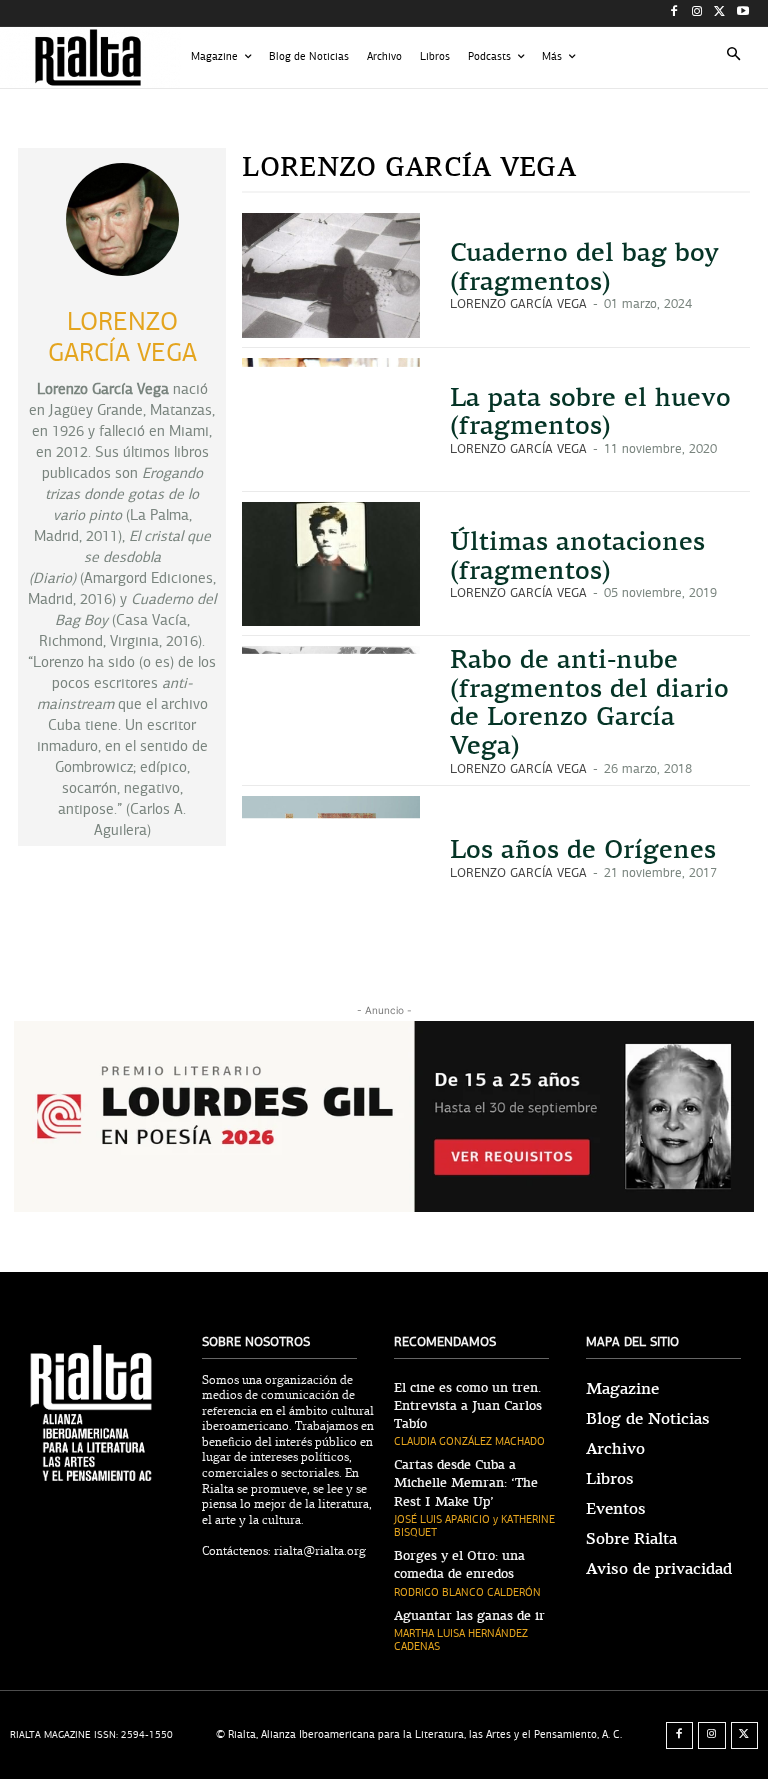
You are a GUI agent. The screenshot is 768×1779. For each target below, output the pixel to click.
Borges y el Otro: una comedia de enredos (459, 1565)
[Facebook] (674, 13)
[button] (734, 57)
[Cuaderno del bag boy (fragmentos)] (331, 275)
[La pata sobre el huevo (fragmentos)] (331, 420)
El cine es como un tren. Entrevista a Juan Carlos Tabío (468, 1406)
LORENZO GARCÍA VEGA (518, 304)
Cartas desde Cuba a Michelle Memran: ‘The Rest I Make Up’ (466, 1483)
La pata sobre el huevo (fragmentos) (590, 412)
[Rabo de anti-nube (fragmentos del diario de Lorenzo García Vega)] (331, 708)
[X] (719, 13)
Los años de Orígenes (583, 849)
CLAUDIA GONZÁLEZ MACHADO (469, 1441)
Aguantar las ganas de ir (469, 1616)
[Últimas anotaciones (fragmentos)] (331, 564)
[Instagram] (697, 13)
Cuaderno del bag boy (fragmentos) (584, 267)
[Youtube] (742, 13)
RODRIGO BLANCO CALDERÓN (467, 1592)
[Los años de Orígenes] (331, 858)
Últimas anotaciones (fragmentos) (577, 556)
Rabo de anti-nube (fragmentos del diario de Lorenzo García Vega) (589, 702)
